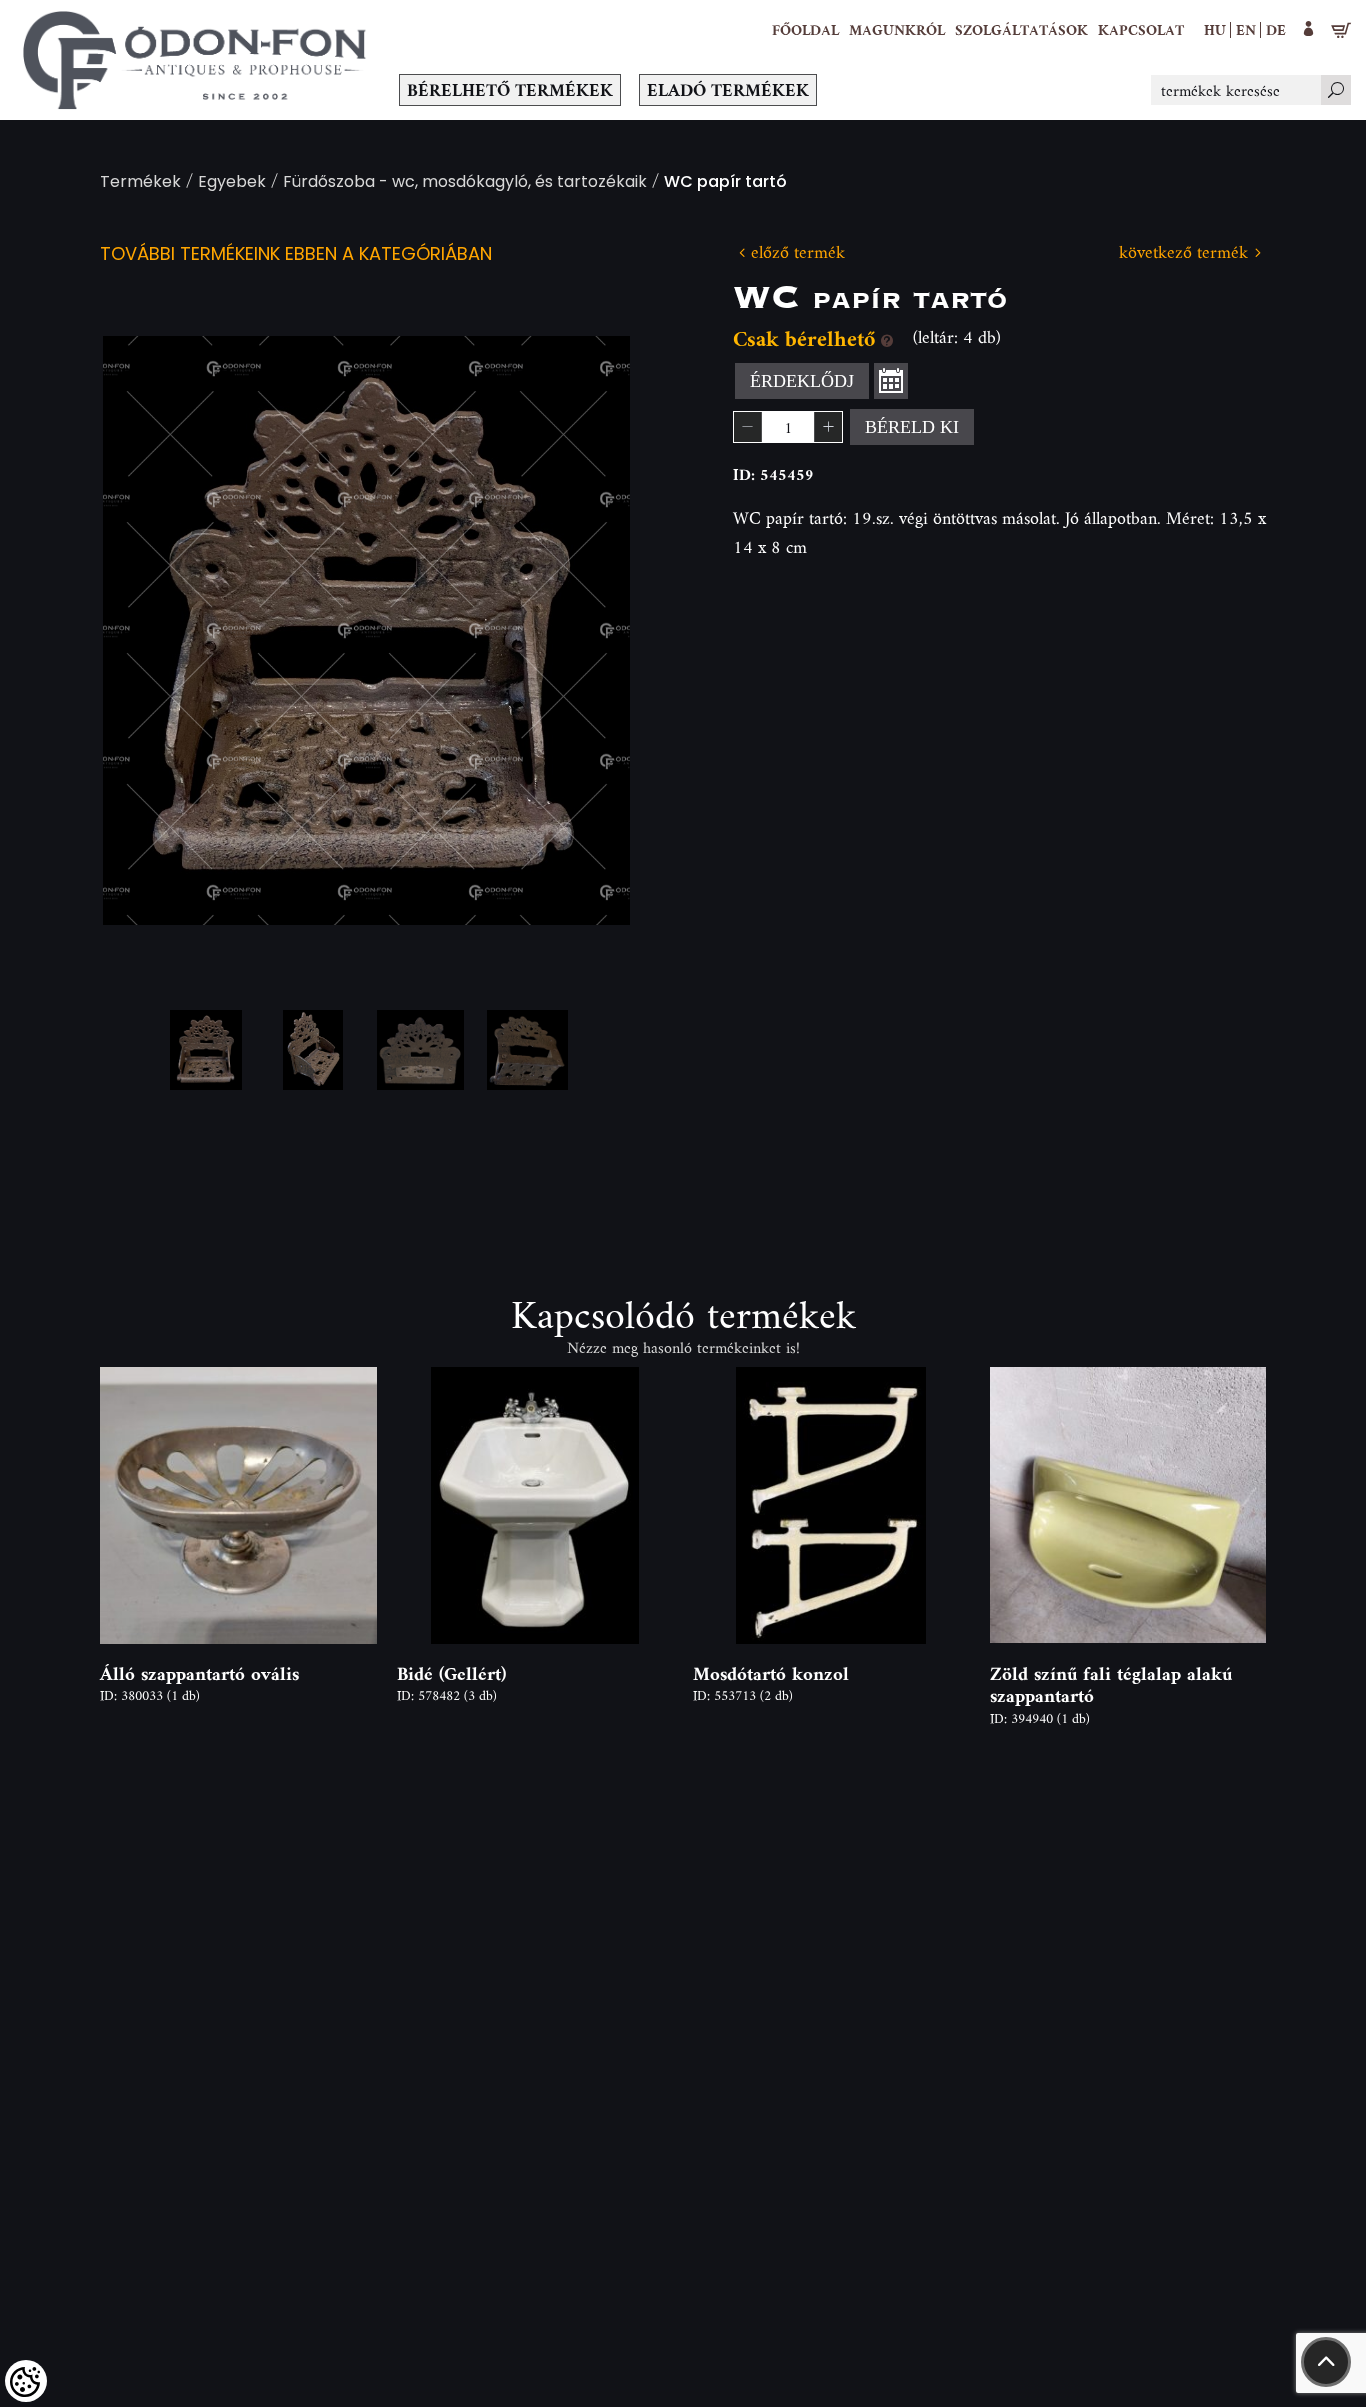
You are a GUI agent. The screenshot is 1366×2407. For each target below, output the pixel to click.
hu (1215, 29)
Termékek (140, 183)
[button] (897, 30)
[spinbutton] (788, 427)
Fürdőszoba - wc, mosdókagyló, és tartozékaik (465, 183)
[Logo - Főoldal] (195, 60)
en (1246, 29)
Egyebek (232, 183)
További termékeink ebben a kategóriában (296, 255)
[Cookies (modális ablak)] (26, 2381)
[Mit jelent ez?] (887, 338)
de (1276, 29)
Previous (150, 630)
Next (583, 630)
